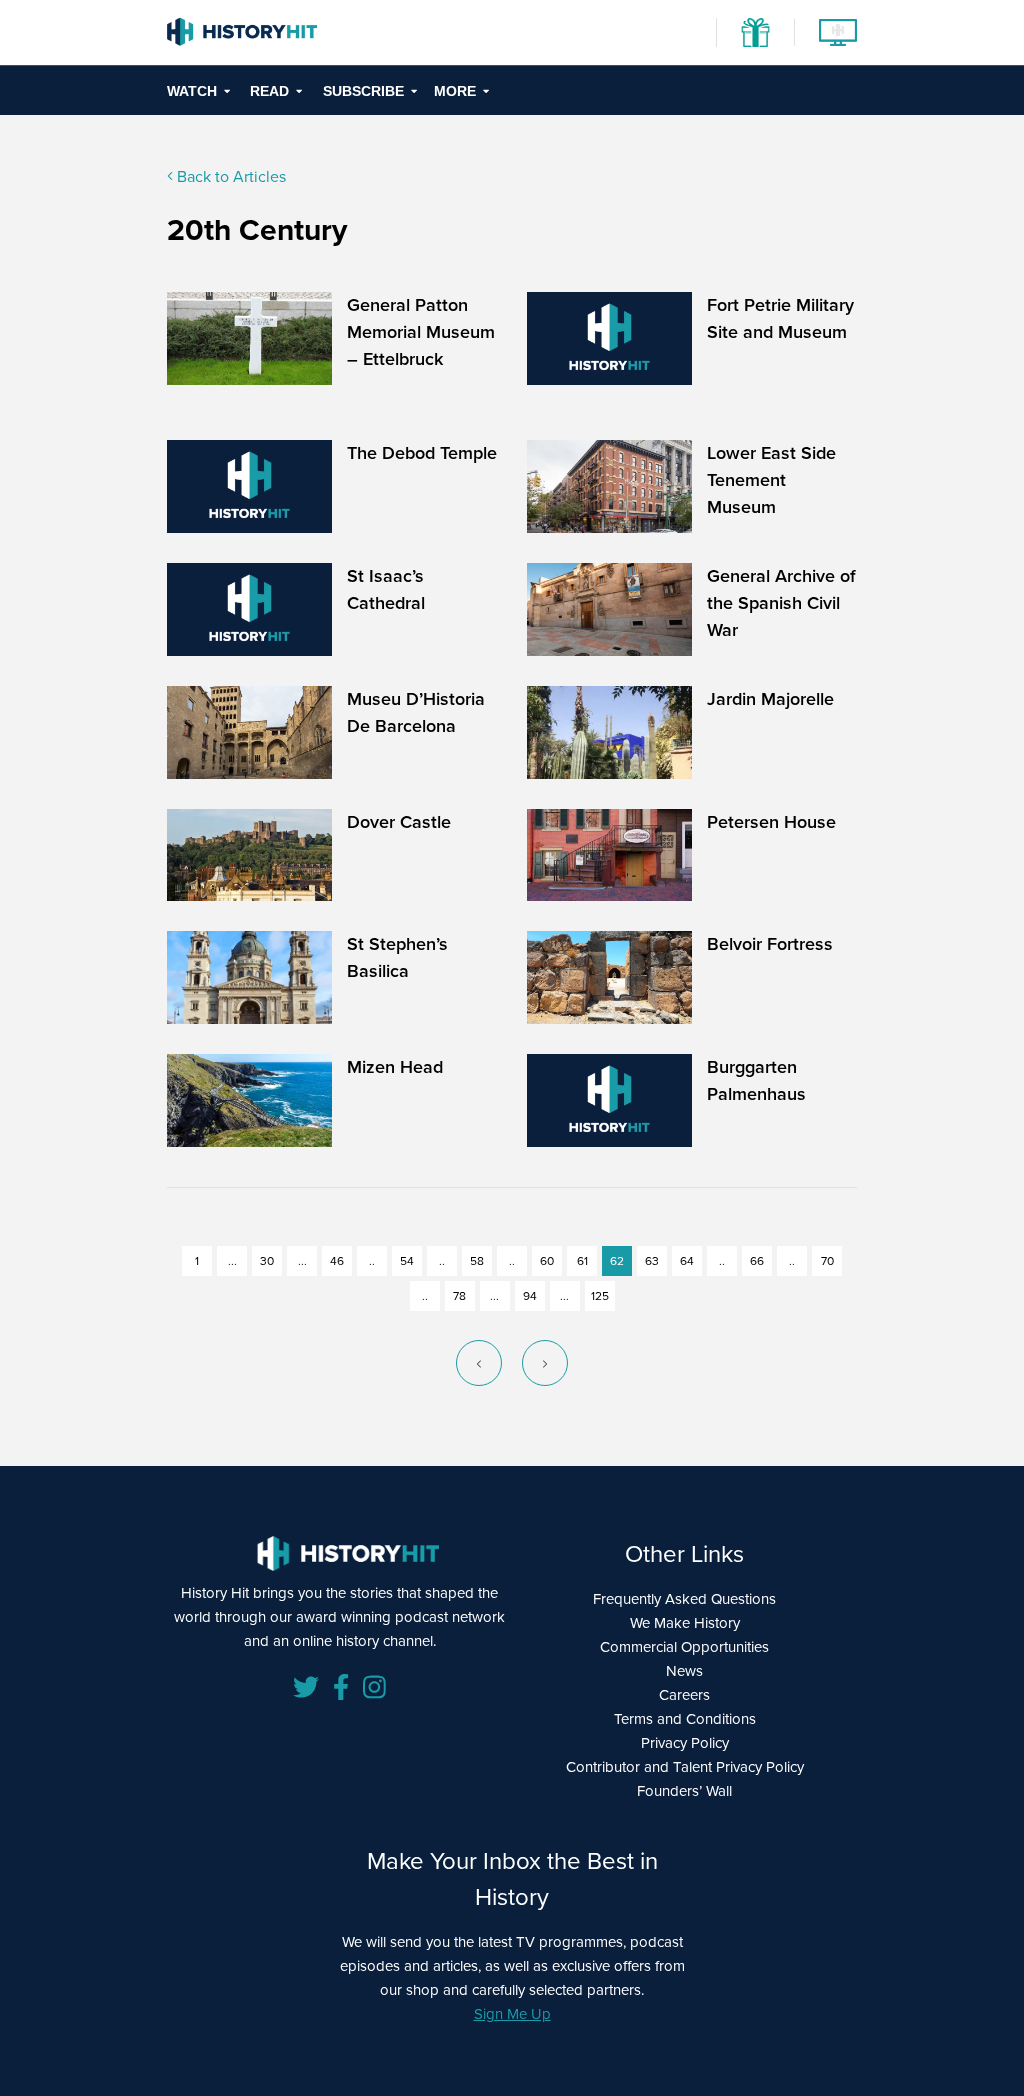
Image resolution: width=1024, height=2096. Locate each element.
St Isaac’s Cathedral (386, 589)
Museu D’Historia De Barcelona (416, 712)
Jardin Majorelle (770, 699)
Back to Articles (229, 176)
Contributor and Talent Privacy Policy (685, 1767)
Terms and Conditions (685, 1719)
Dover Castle (399, 822)
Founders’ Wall (684, 1791)
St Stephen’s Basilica (397, 957)
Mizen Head (395, 1067)
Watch (192, 91)
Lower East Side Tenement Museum (771, 480)
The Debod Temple (422, 453)
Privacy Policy (685, 1743)
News (684, 1671)
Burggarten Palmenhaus (756, 1080)
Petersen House (771, 822)
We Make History (685, 1623)
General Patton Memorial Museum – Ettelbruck (421, 332)
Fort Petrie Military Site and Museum (780, 318)
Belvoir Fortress (770, 944)
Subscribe (363, 91)
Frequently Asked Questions (684, 1599)
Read (269, 91)
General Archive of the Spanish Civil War (781, 603)
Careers (684, 1695)
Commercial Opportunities (684, 1647)
